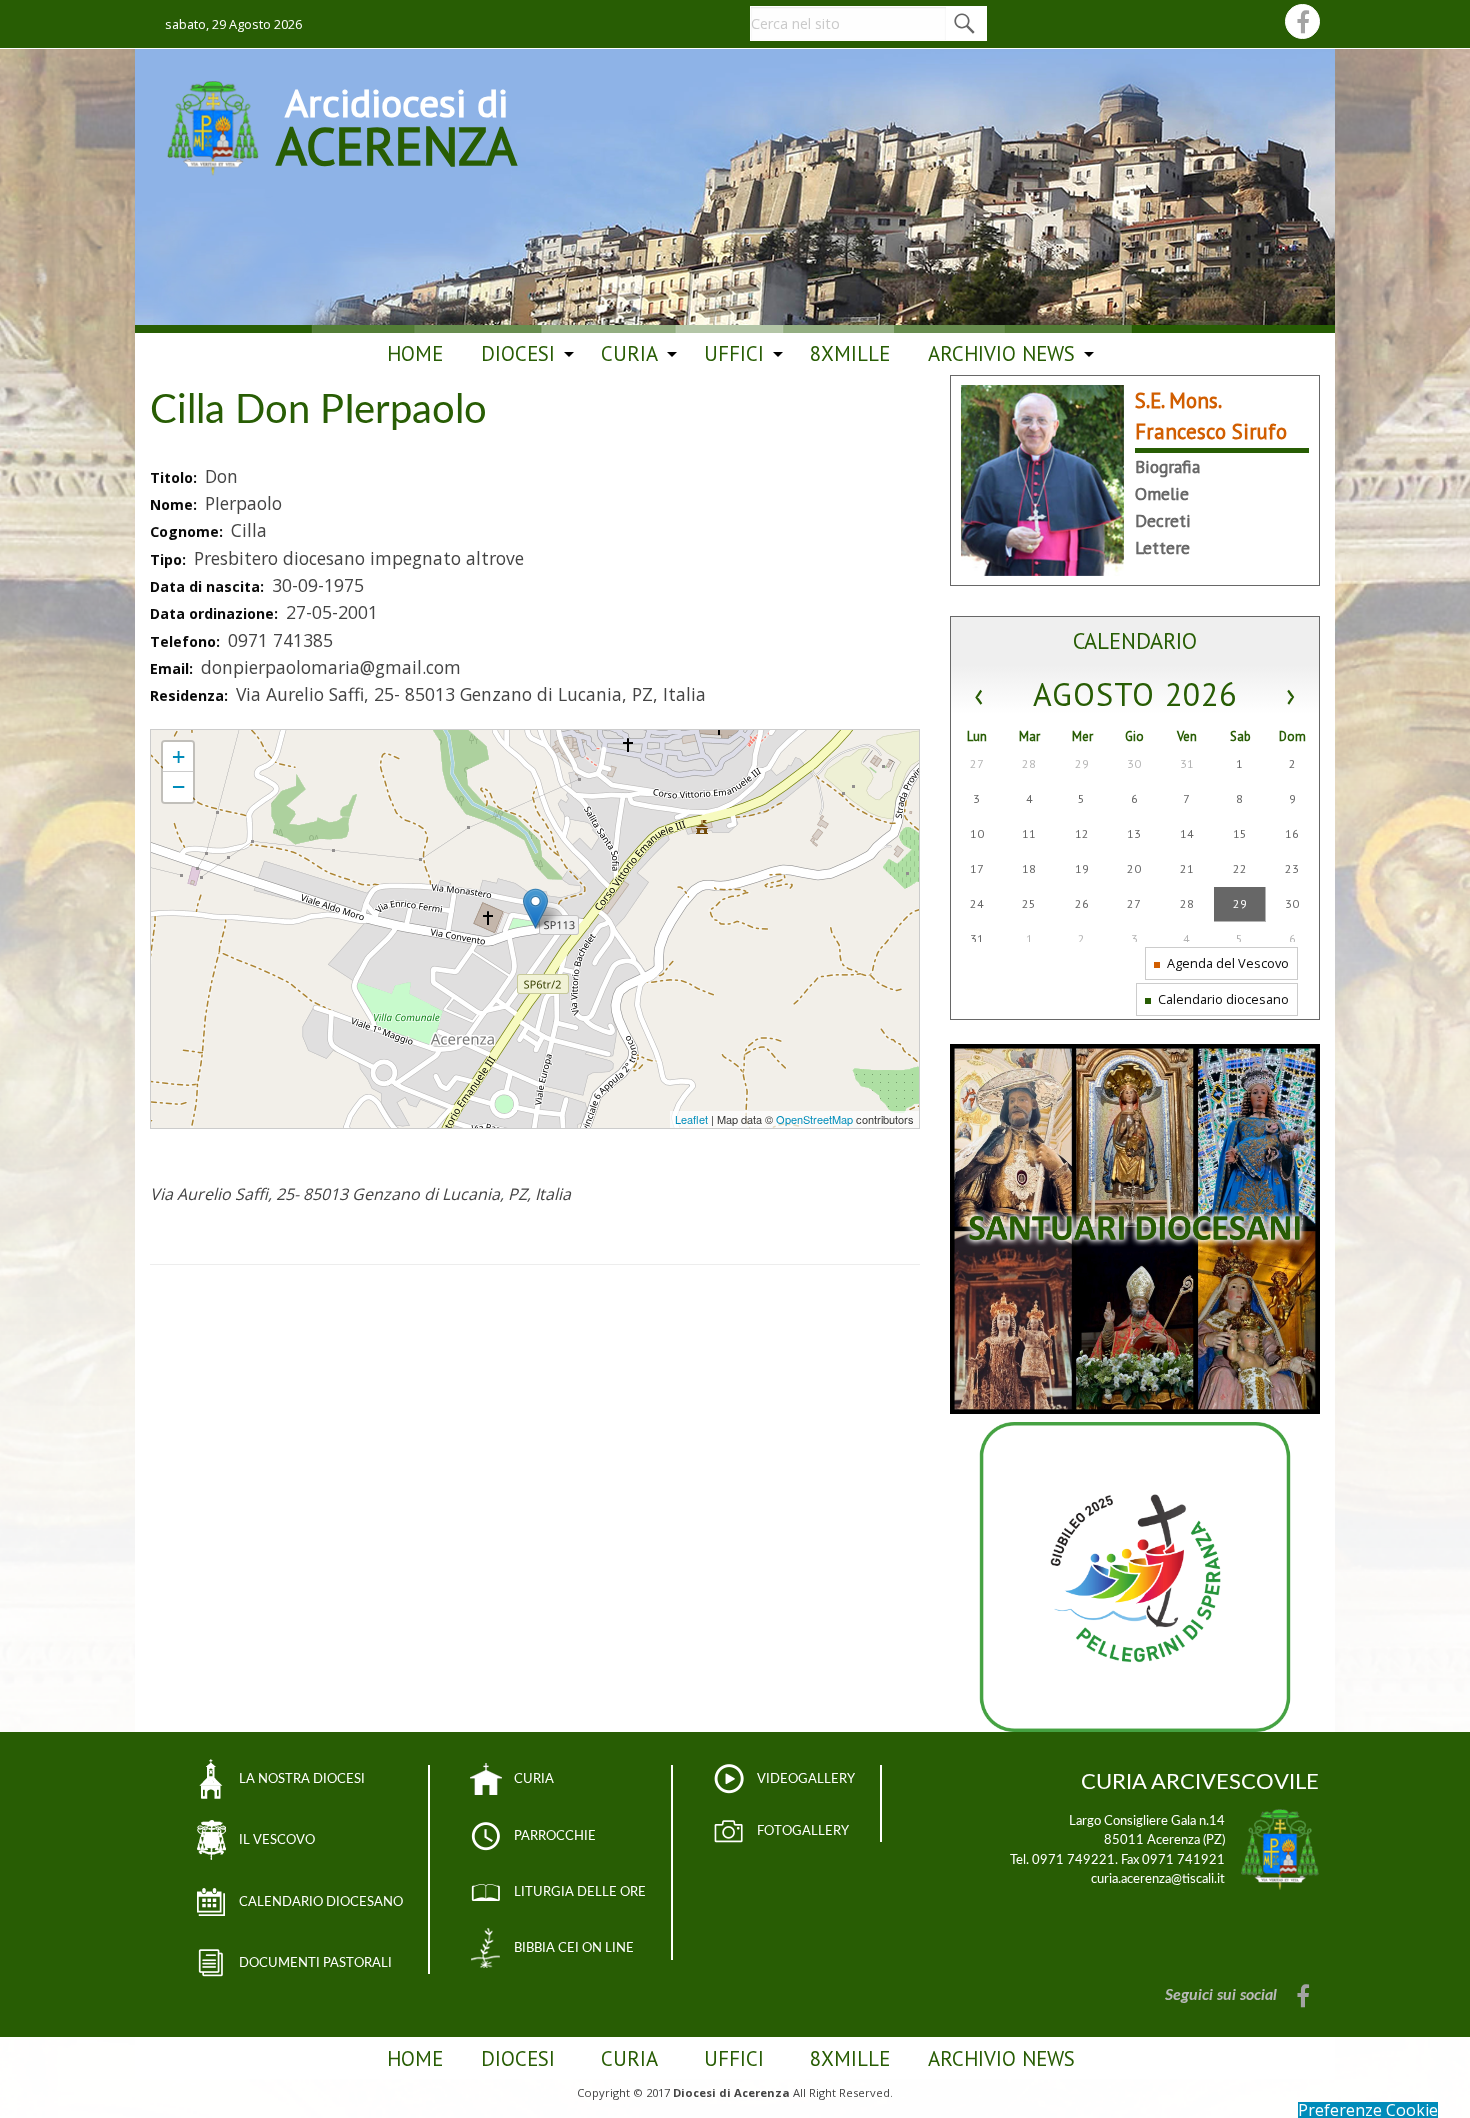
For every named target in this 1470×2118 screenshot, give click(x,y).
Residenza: (191, 695)
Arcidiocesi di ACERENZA (396, 124)
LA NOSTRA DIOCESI (302, 1779)
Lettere (1162, 547)
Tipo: (170, 559)
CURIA (534, 1779)
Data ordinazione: (216, 613)
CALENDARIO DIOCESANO (321, 1902)
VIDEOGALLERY (806, 1779)
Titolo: (175, 477)
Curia (629, 353)
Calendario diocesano (1222, 999)
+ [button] (178, 756)
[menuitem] (415, 354)
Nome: (175, 504)
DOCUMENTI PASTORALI (315, 1963)
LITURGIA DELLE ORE (580, 1892)
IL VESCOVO (277, 1840)
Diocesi (518, 353)
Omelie (1162, 493)
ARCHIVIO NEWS (1001, 353)
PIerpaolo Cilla (191, 738)
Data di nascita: (209, 586)
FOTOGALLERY (803, 1831)
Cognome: (188, 531)
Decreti (1163, 520)
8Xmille (850, 353)
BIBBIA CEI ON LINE (574, 1948)
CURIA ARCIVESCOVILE (1200, 1782)
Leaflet (691, 1119)
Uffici (734, 353)
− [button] (178, 786)
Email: (173, 668)
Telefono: (187, 641)
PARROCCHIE (555, 1836)
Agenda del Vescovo (1226, 963)
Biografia (1167, 466)
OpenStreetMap (814, 1119)
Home (415, 353)
